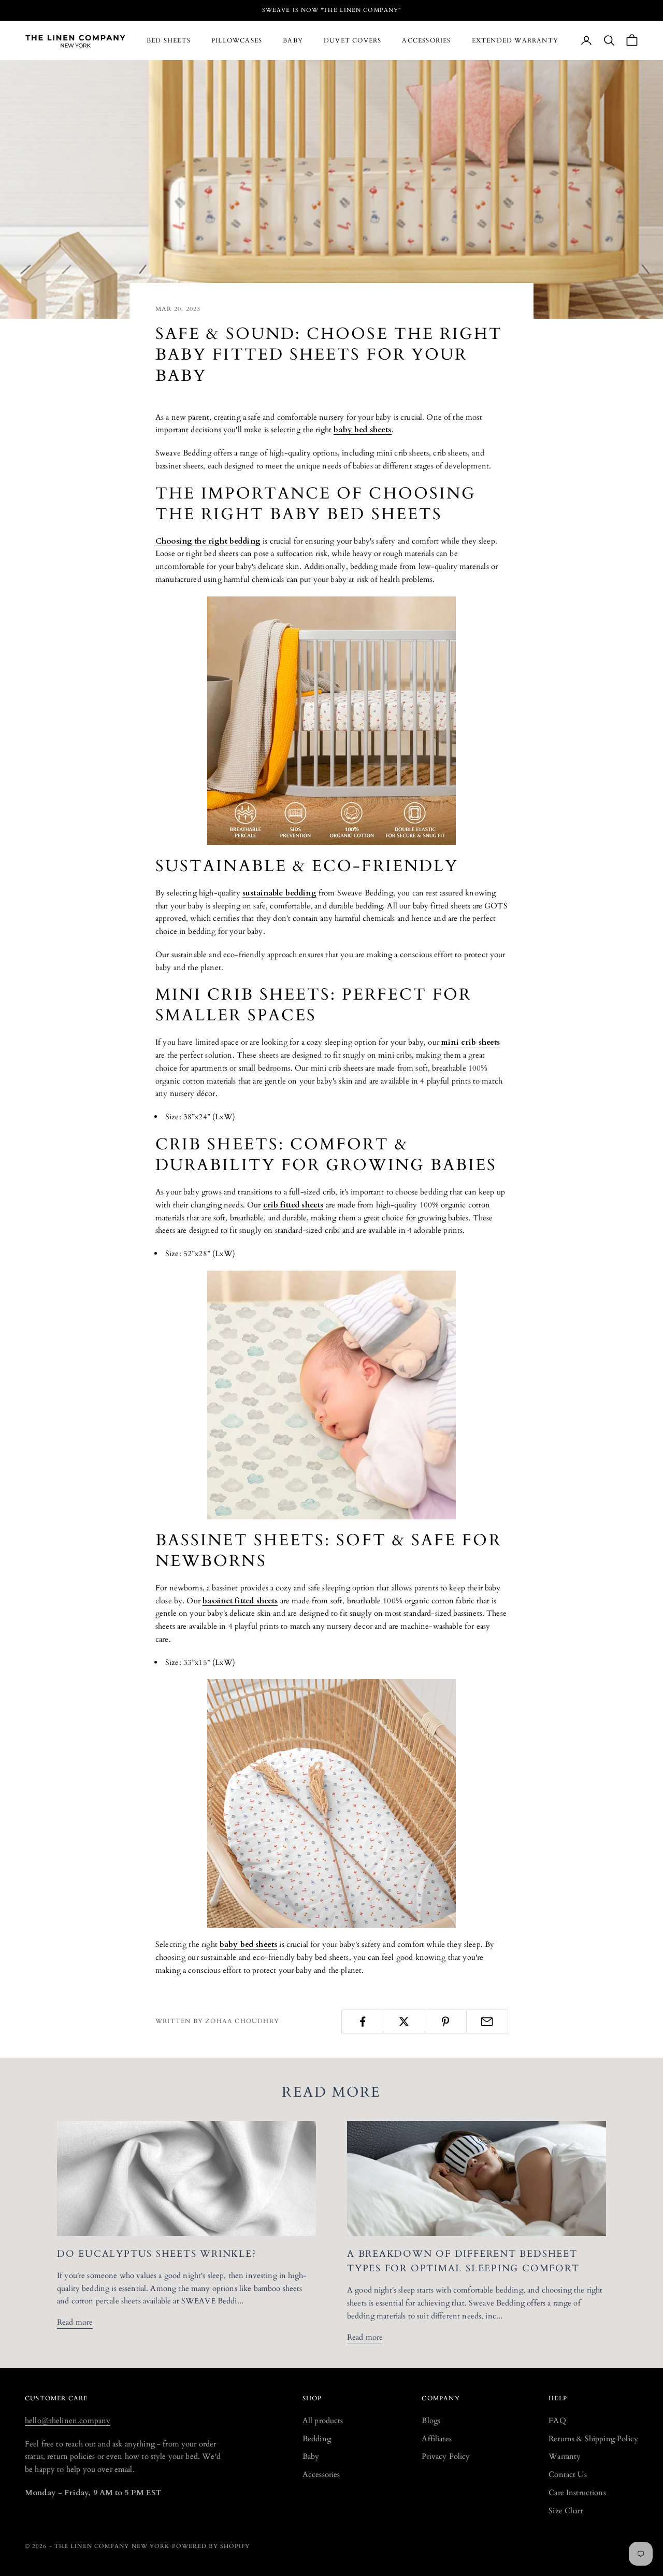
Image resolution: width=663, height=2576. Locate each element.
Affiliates (437, 2439)
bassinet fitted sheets (240, 1601)
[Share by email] (487, 2022)
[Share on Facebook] (362, 2022)
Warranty (565, 2456)
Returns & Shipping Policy (593, 2439)
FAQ (557, 2421)
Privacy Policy (446, 2456)
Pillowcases (237, 40)
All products (323, 2421)
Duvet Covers (352, 40)
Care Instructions (577, 2493)
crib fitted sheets (293, 1205)
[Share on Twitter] (404, 2022)
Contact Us (568, 2474)
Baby (293, 40)
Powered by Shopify (211, 2546)
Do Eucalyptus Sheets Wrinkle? (157, 2254)
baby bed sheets (362, 430)
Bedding (317, 2439)
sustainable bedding (279, 893)
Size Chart (566, 2511)
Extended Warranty (515, 40)
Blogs (431, 2421)
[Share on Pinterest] (446, 2022)
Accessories (426, 40)
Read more (75, 2322)
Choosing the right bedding (208, 541)
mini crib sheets (471, 1042)
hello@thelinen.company (68, 2421)
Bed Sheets (169, 40)
